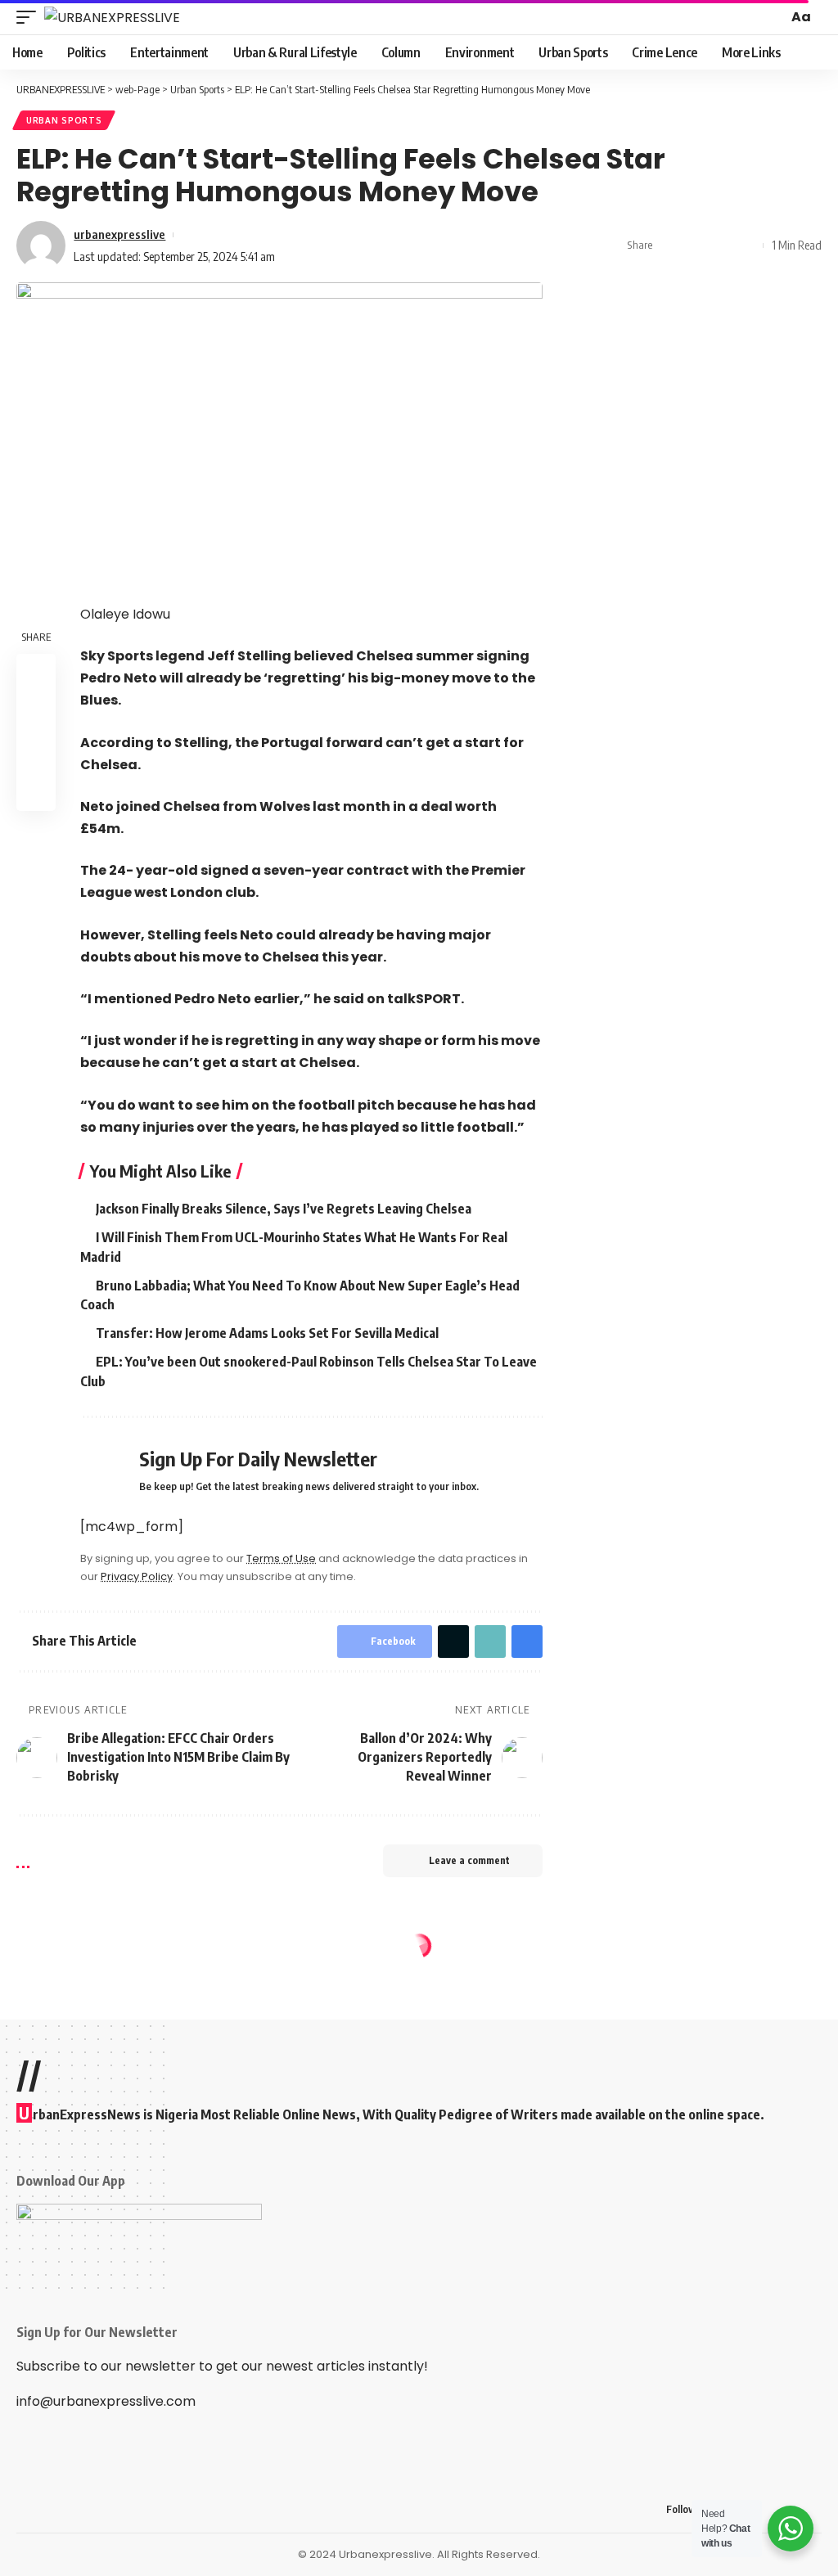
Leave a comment (469, 1860)
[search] (773, 17)
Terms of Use (281, 1558)
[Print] (746, 245)
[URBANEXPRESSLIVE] (112, 17)
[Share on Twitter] (696, 245)
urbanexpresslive (119, 234)
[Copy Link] (721, 245)
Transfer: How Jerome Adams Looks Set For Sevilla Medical (267, 1333)
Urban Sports (64, 120)
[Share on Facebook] (670, 245)
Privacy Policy (137, 1576)
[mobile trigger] (30, 17)
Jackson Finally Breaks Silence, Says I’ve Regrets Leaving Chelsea (284, 1209)
